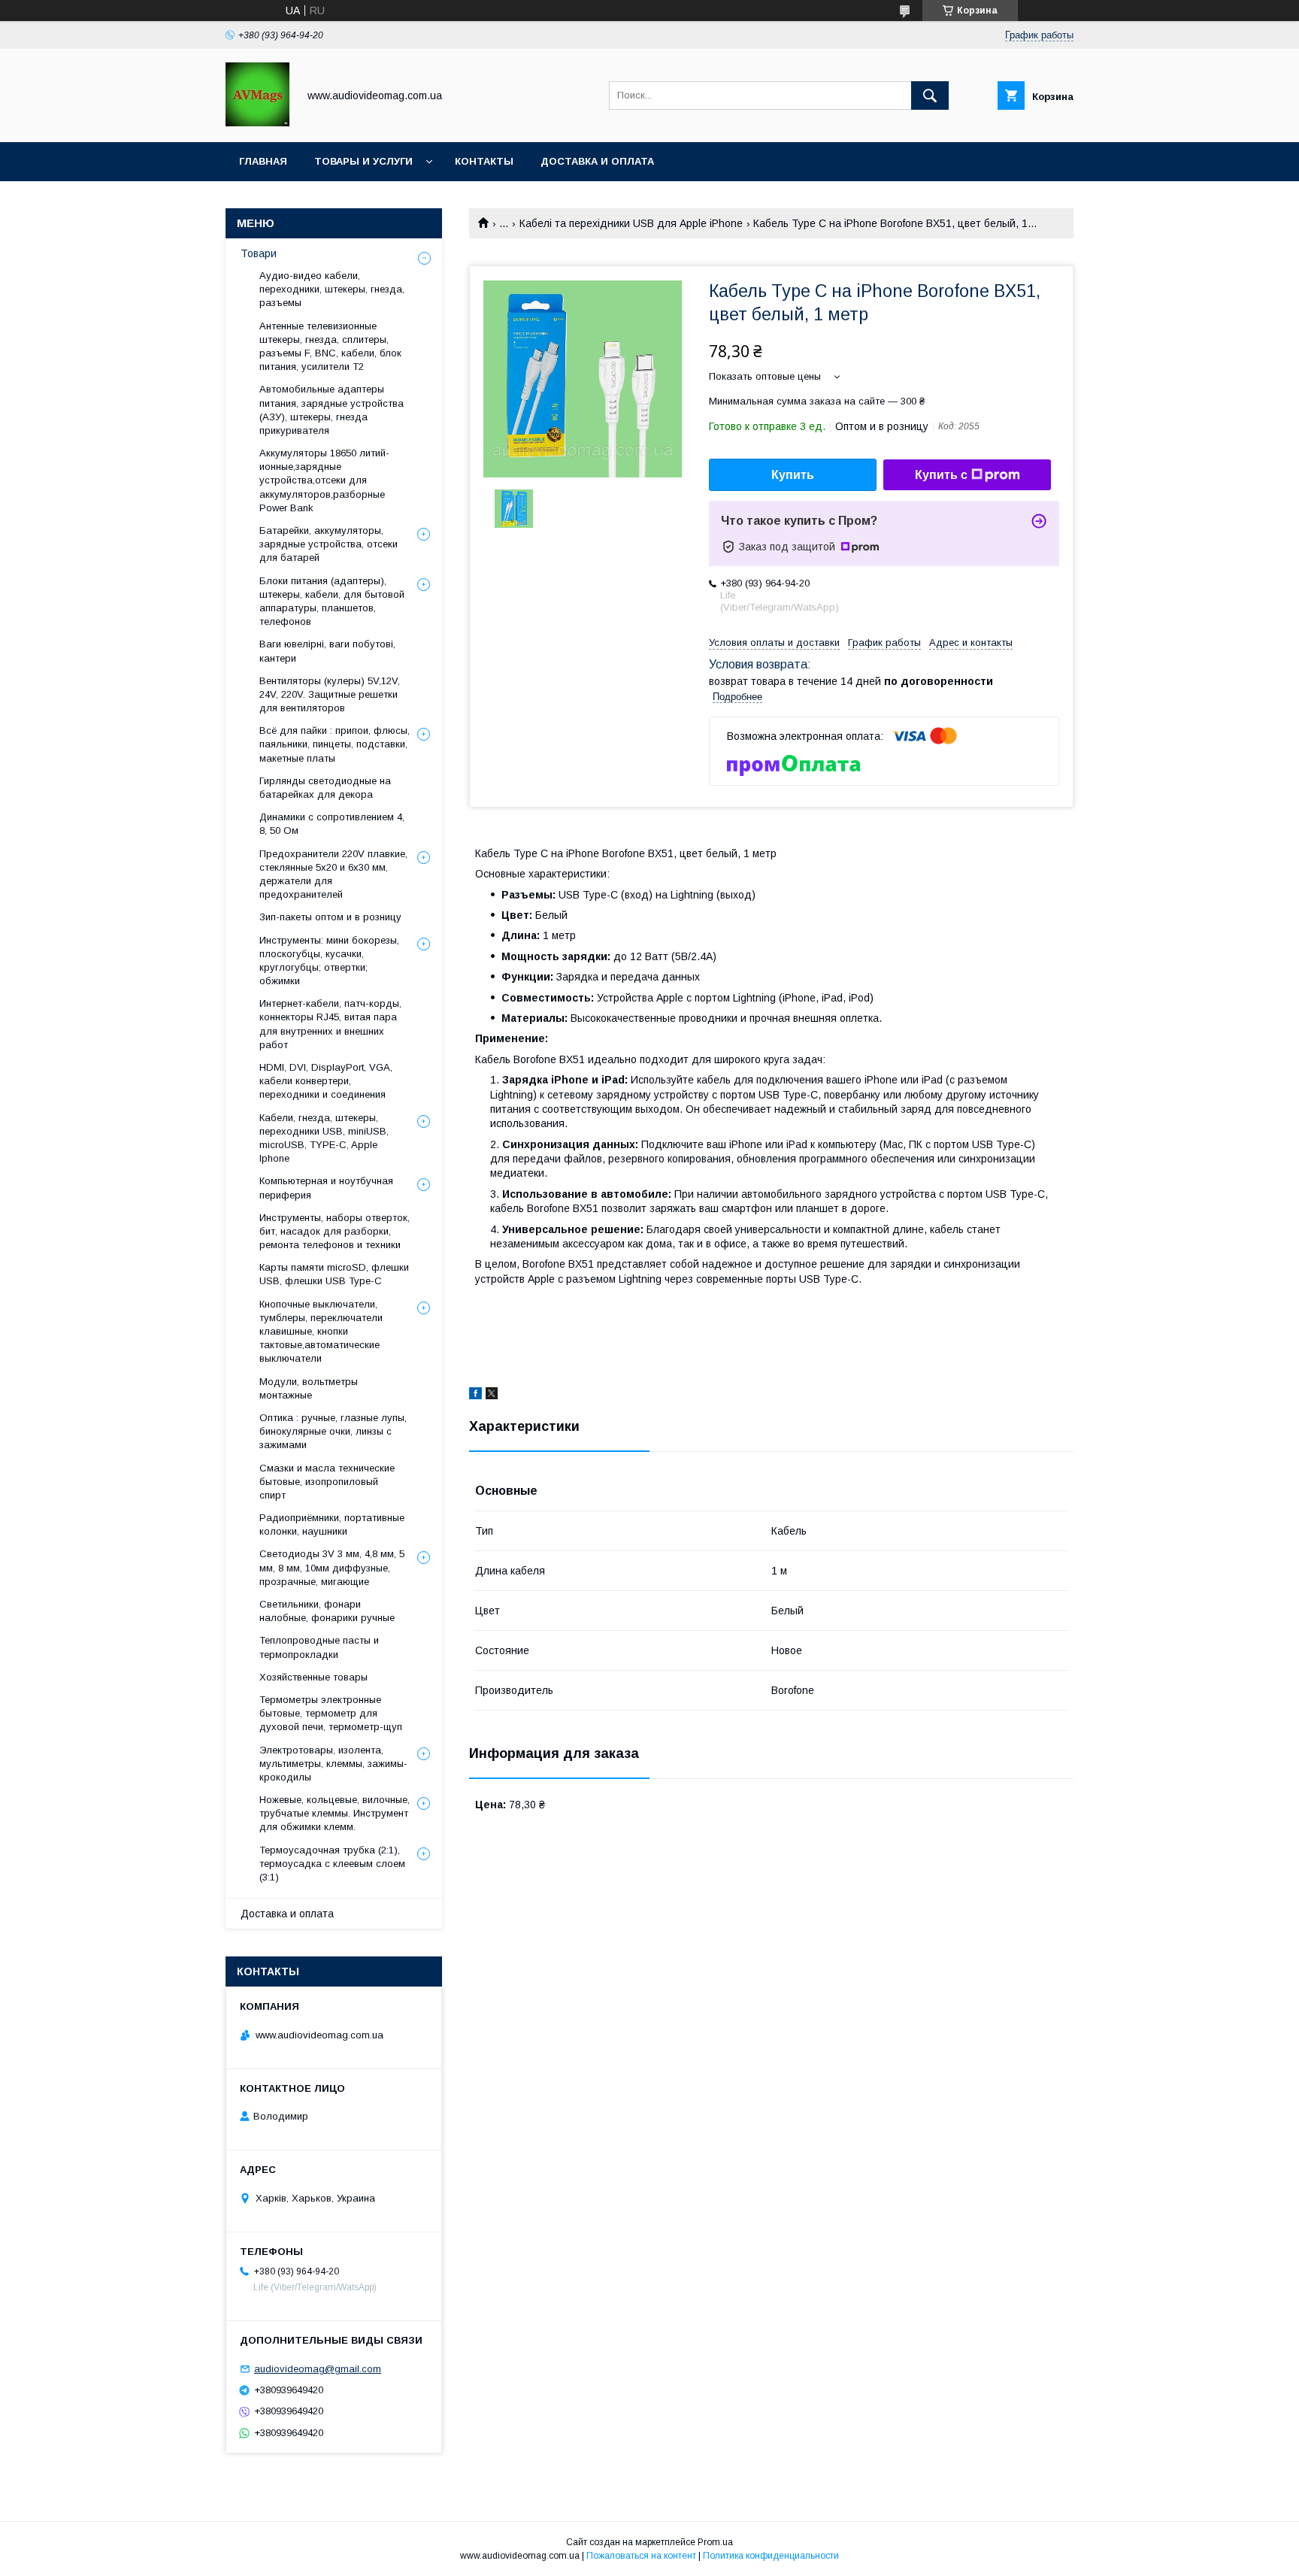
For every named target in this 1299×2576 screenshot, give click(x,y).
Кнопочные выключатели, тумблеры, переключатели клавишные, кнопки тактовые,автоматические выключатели (321, 1332)
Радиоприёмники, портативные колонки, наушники (332, 1524)
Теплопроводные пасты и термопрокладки (319, 1647)
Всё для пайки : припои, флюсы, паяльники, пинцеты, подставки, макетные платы (335, 744)
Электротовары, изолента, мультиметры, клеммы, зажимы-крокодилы (333, 1764)
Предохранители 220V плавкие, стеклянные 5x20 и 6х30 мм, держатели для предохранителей (333, 874)
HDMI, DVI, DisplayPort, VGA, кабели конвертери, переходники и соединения (326, 1081)
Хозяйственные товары (313, 1677)
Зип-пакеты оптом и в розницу (330, 917)
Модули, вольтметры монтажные (309, 1388)
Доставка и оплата (597, 161)
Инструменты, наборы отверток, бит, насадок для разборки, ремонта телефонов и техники (335, 1231)
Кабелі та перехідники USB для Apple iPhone (631, 223)
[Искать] (930, 95)
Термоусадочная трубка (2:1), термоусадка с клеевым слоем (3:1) (332, 1864)
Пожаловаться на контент (641, 2556)
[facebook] (475, 1396)
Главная (263, 161)
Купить (793, 475)
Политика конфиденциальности (771, 2556)
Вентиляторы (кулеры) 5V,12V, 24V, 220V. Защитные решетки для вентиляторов (330, 694)
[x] (492, 1396)
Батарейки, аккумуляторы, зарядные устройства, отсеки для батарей (329, 544)
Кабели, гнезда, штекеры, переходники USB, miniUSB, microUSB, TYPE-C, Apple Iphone (324, 1138)
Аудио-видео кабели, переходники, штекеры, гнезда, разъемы (332, 289)
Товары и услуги (363, 161)
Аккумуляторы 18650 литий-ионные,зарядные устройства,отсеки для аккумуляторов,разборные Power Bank (324, 480)
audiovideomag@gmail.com (318, 2369)
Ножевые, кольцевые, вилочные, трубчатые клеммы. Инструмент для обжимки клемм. (335, 1813)
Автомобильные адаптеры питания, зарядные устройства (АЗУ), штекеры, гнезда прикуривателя (332, 410)
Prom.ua (715, 2542)
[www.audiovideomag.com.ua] (257, 123)
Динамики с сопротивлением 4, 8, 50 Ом (332, 824)
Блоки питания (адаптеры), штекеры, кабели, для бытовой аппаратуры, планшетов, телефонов (332, 602)
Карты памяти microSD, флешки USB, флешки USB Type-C (334, 1274)
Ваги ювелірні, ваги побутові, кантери (327, 651)
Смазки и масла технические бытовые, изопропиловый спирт (327, 1482)
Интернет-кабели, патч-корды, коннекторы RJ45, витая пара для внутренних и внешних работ (330, 1024)
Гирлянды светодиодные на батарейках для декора (325, 788)
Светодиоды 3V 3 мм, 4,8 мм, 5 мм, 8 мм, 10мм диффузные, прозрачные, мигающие (332, 1567)
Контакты (484, 161)
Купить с (941, 475)
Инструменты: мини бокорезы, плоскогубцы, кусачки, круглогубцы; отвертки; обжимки (329, 961)
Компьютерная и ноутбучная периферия (326, 1188)
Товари (259, 253)
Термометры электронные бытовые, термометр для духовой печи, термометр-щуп (331, 1713)
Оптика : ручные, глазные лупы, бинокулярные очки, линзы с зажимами (333, 1431)
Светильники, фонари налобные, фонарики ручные (327, 1611)
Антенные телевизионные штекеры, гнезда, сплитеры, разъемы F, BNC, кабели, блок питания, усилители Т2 (330, 347)
